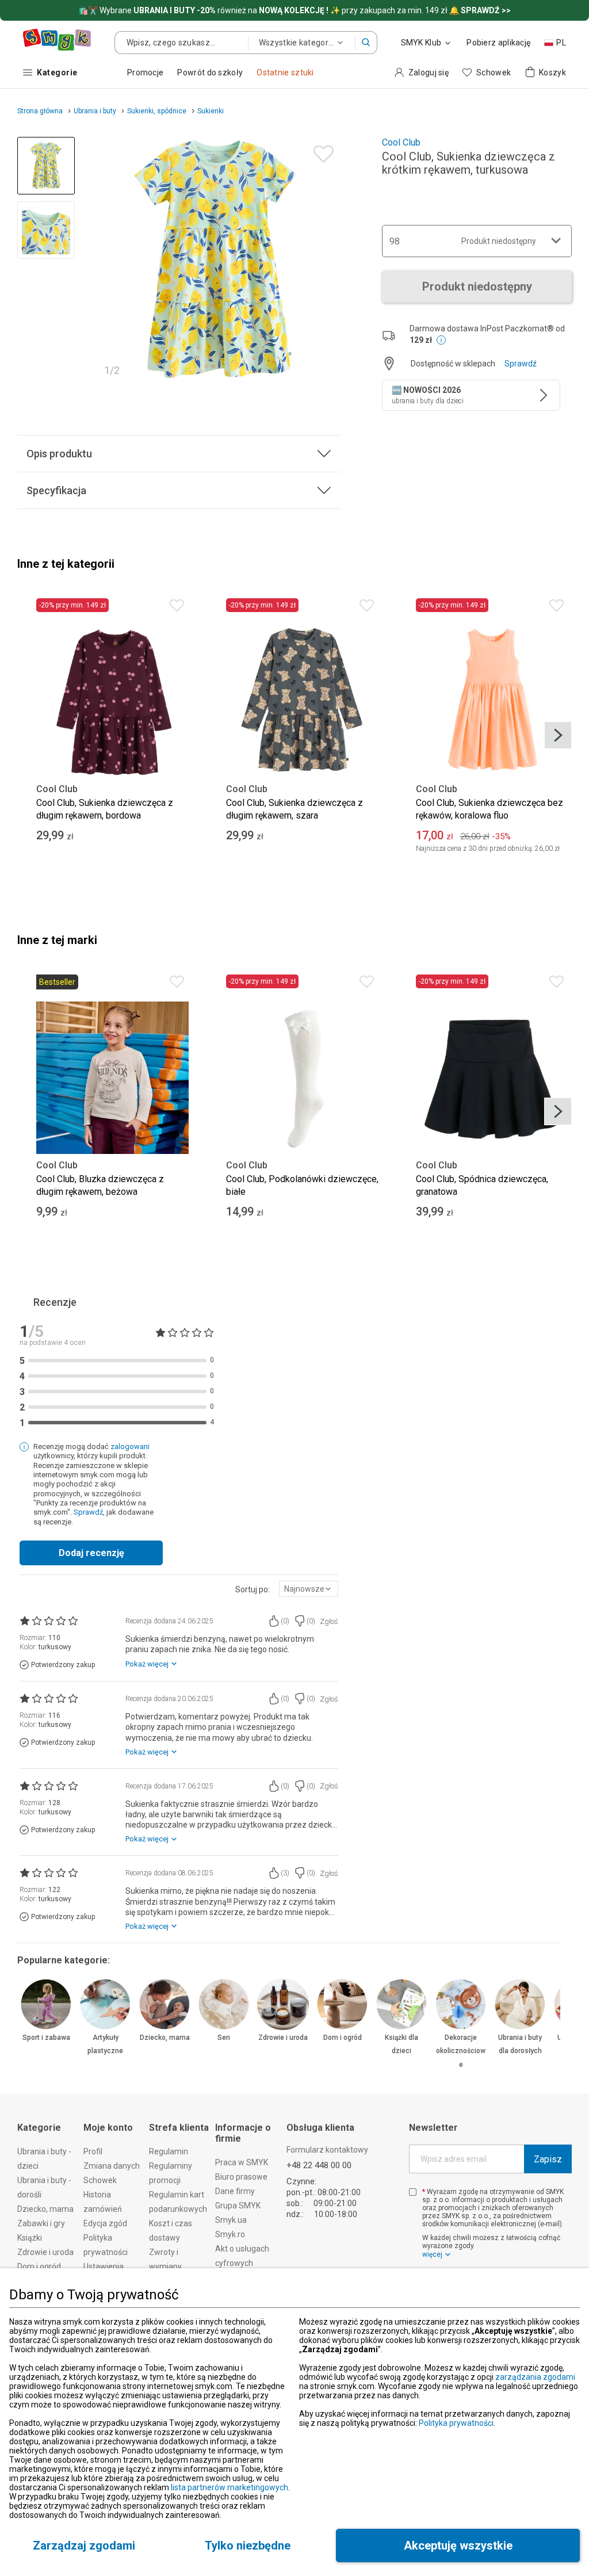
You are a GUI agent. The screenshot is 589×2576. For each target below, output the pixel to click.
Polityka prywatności (456, 2423)
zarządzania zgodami (535, 2377)
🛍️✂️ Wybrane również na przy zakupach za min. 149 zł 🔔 (294, 10)
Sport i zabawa (46, 2038)
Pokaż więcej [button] (147, 1664)
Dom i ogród (343, 2038)
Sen (224, 2038)
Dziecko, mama (165, 2038)
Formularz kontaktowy (327, 2150)
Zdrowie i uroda (283, 2038)
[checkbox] (413, 2192)
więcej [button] (432, 2254)
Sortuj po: (253, 1589)
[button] (366, 43)
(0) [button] (285, 1621)
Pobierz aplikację (498, 43)
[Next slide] (327, 260)
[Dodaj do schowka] (321, 151)
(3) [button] (285, 1873)
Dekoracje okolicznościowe (461, 2051)
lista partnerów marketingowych (230, 2487)
